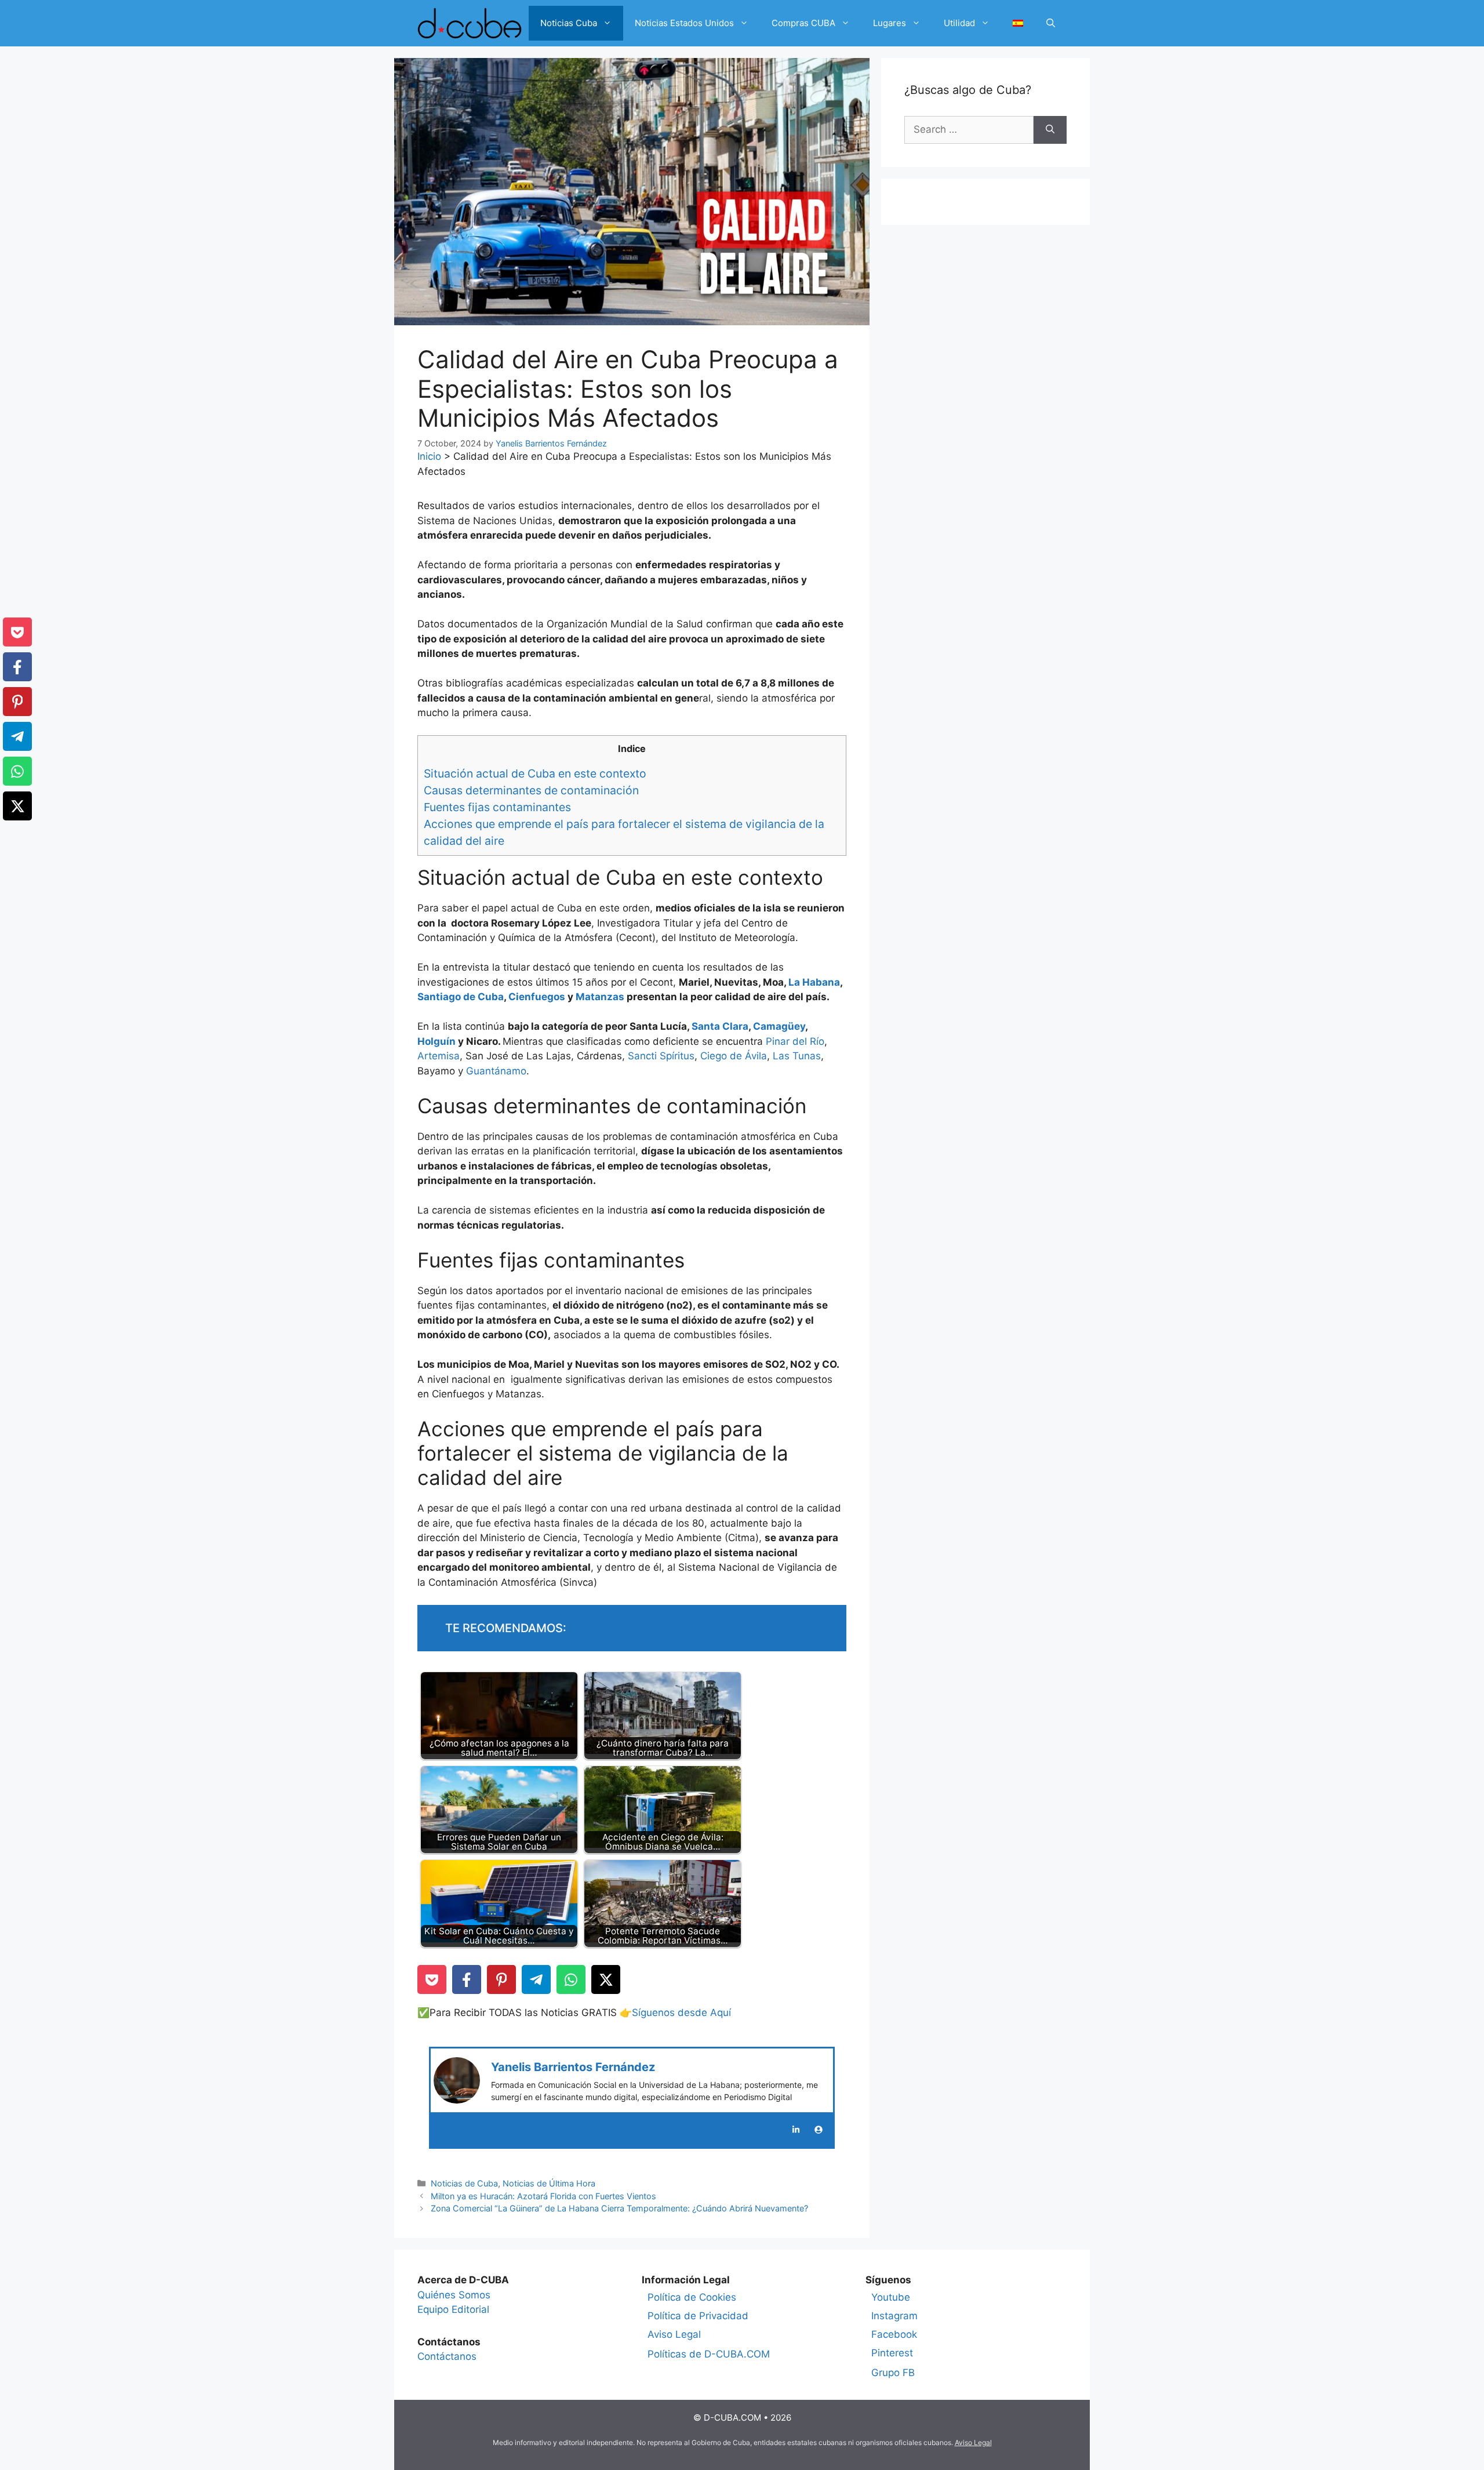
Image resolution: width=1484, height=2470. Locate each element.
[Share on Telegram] (536, 1979)
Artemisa (439, 1056)
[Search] (1050, 130)
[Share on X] (606, 1979)
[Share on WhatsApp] (571, 1979)
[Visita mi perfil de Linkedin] (796, 2130)
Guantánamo (496, 1071)
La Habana (814, 982)
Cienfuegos (538, 997)
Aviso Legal (674, 2334)
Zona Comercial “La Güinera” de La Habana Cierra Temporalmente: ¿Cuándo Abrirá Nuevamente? (619, 2208)
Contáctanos (447, 2356)
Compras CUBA (803, 23)
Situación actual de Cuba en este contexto (535, 773)
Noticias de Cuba (464, 2183)
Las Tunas (797, 1056)
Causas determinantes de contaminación (531, 790)
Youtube (891, 2297)
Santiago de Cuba (461, 997)
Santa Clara (720, 1026)
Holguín (438, 1041)
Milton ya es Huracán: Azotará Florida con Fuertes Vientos (543, 2196)
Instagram (894, 2316)
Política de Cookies (692, 2297)
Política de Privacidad (698, 2316)
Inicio (429, 456)
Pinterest (892, 2353)
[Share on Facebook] (467, 1979)
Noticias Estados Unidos (684, 23)
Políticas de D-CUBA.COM (709, 2354)
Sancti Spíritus (661, 1056)
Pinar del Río (795, 1041)
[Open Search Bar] (1051, 23)
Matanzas (601, 997)
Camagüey (779, 1026)
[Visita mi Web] (819, 2130)
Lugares (890, 23)
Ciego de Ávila (734, 1056)
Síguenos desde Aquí (681, 2013)
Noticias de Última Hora (549, 2183)
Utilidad (959, 23)
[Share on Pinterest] (501, 1979)
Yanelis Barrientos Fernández (573, 2067)
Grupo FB (893, 2373)
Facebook (894, 2334)
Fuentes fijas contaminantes (499, 807)
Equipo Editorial (453, 2309)
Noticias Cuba (569, 23)
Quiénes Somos (454, 2295)
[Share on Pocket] (432, 1979)
